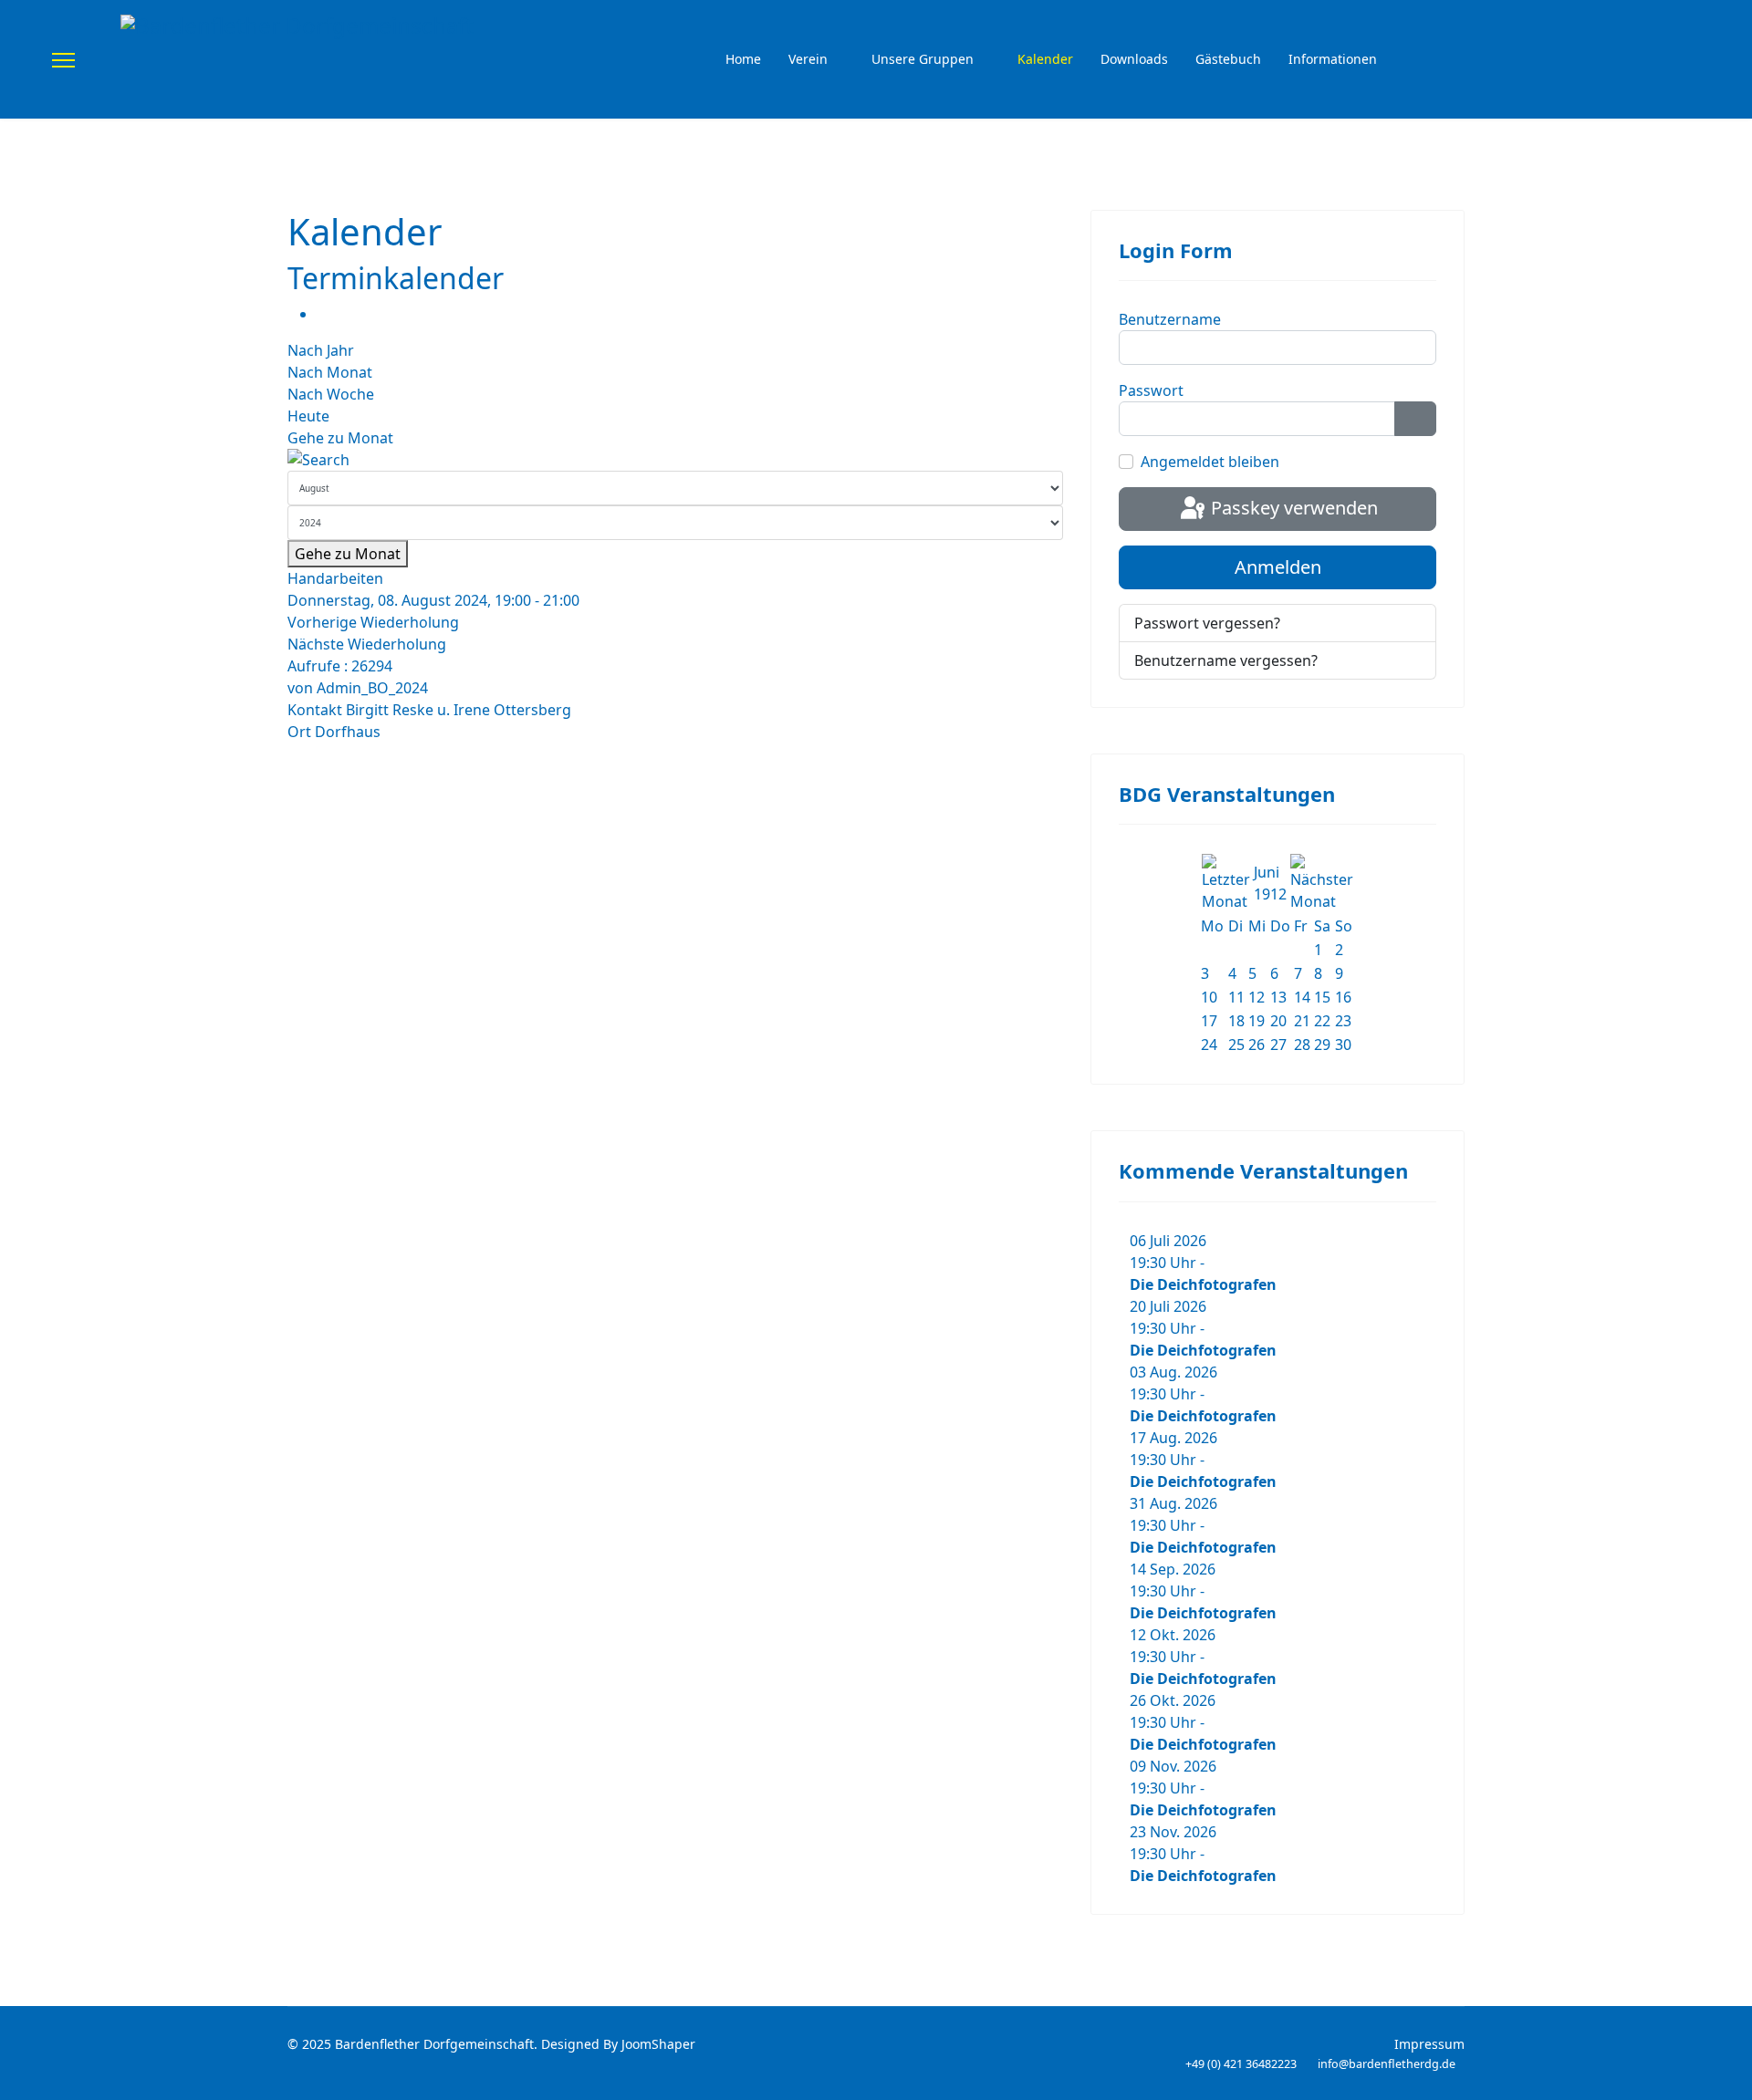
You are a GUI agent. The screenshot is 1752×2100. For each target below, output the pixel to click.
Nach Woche (331, 394)
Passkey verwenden (1292, 508)
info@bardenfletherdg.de (1387, 2064)
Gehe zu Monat (340, 438)
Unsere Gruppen (923, 59)
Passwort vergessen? (1207, 623)
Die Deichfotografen (1203, 1284)
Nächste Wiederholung (367, 644)
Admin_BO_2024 (372, 688)
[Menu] (63, 60)
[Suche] (675, 460)
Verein (808, 59)
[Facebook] (1665, 60)
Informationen (1333, 59)
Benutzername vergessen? (1226, 660)
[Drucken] (322, 314)
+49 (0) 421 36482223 (1241, 2064)
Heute (308, 416)
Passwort (1151, 390)
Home (743, 59)
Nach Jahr (321, 350)
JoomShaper (658, 2044)
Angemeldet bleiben (1210, 462)
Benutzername (1170, 319)
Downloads (1134, 59)
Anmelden (1278, 567)
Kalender (1045, 59)
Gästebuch (1228, 59)
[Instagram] (1695, 60)
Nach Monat (330, 372)
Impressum (1429, 2044)
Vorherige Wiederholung (373, 622)
